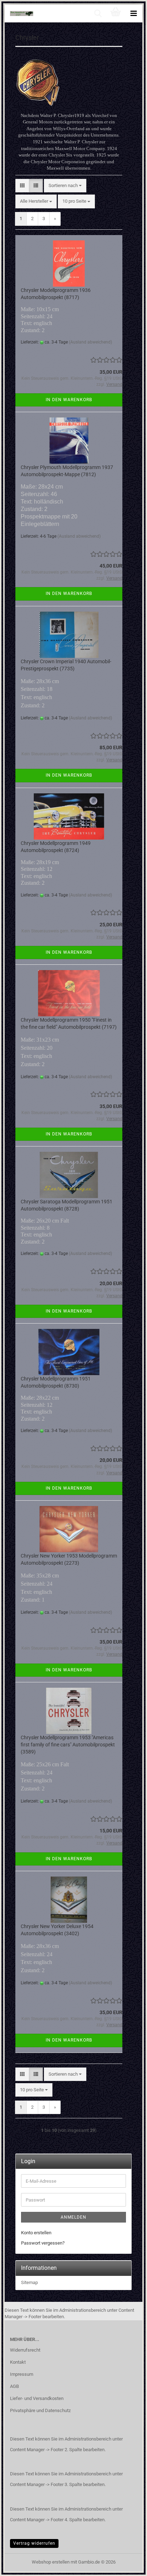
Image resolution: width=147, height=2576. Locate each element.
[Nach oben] (127, 2565)
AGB (14, 2386)
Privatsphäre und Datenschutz (40, 2410)
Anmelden (73, 2217)
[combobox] (65, 186)
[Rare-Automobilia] (19, 14)
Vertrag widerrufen (34, 2543)
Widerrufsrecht (25, 2350)
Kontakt (18, 2362)
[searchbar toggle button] (98, 14)
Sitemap (29, 2282)
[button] (22, 186)
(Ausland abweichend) (90, 342)
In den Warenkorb (69, 400)
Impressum (22, 2374)
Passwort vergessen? (43, 2243)
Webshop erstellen (51, 2562)
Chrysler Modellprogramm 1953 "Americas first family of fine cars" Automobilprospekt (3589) (68, 1745)
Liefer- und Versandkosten (37, 2398)
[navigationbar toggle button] (133, 14)
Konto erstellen (36, 2233)
